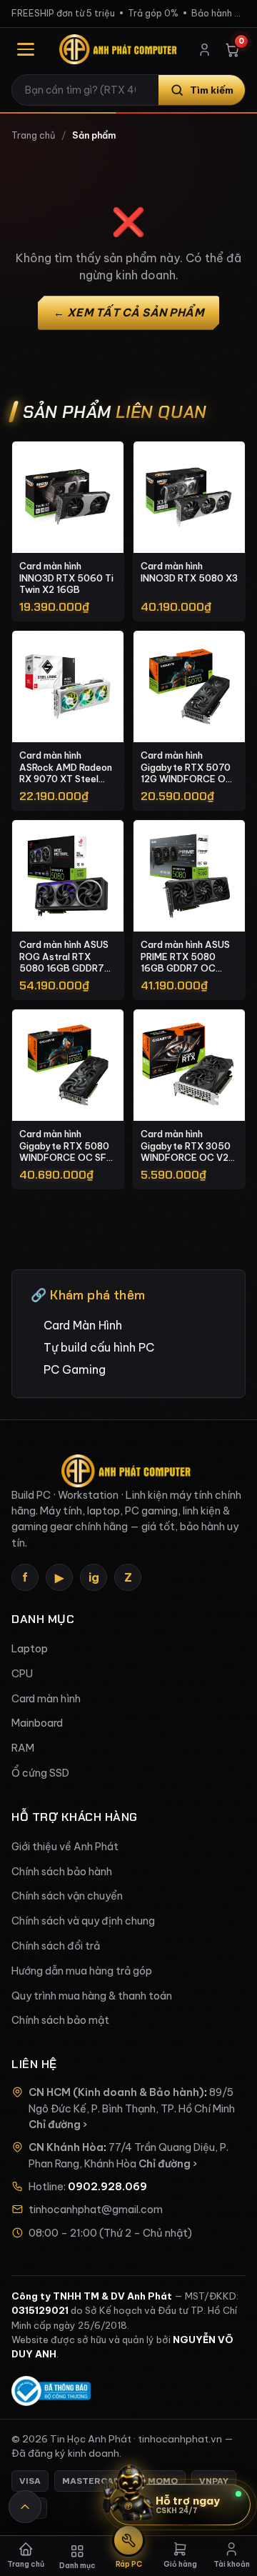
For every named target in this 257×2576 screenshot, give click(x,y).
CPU (22, 1674)
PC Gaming (75, 1369)
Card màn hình (46, 1699)
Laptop (30, 1649)
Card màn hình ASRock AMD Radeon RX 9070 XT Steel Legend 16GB (66, 767)
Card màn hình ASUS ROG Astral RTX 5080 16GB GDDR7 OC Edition (64, 957)
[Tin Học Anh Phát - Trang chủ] (120, 49)
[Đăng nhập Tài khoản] (205, 50)
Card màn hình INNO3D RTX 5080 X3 (189, 572)
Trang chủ (33, 135)
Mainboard (37, 1723)
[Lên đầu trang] (25, 2507)
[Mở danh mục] (26, 49)
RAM (23, 1748)
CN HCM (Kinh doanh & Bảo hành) (116, 2092)
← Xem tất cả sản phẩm (129, 313)
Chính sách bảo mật (60, 2020)
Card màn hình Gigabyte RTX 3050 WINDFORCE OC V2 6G (186, 1146)
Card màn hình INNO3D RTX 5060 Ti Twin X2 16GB (66, 578)
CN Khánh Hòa (66, 2147)
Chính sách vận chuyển (67, 1896)
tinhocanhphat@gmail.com (96, 2210)
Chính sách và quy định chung (83, 1921)
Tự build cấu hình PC (99, 1347)
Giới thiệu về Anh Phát (65, 1847)
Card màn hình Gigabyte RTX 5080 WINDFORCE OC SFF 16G (66, 1146)
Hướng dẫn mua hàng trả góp (82, 1971)
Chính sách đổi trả (56, 1946)
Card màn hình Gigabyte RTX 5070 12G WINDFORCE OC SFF (187, 767)
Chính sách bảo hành (62, 1872)
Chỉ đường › (58, 2125)
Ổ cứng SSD (40, 1773)
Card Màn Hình (83, 1325)
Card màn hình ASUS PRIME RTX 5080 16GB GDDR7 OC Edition (185, 957)
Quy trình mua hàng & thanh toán (92, 1996)
